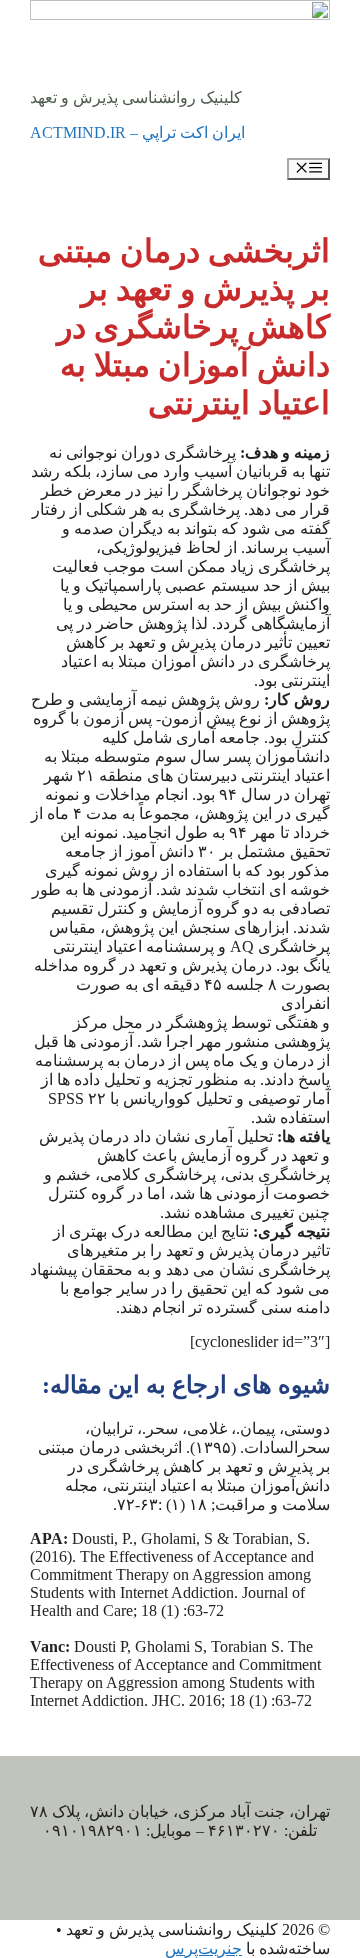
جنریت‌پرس (203, 1948)
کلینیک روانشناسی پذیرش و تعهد (136, 97)
